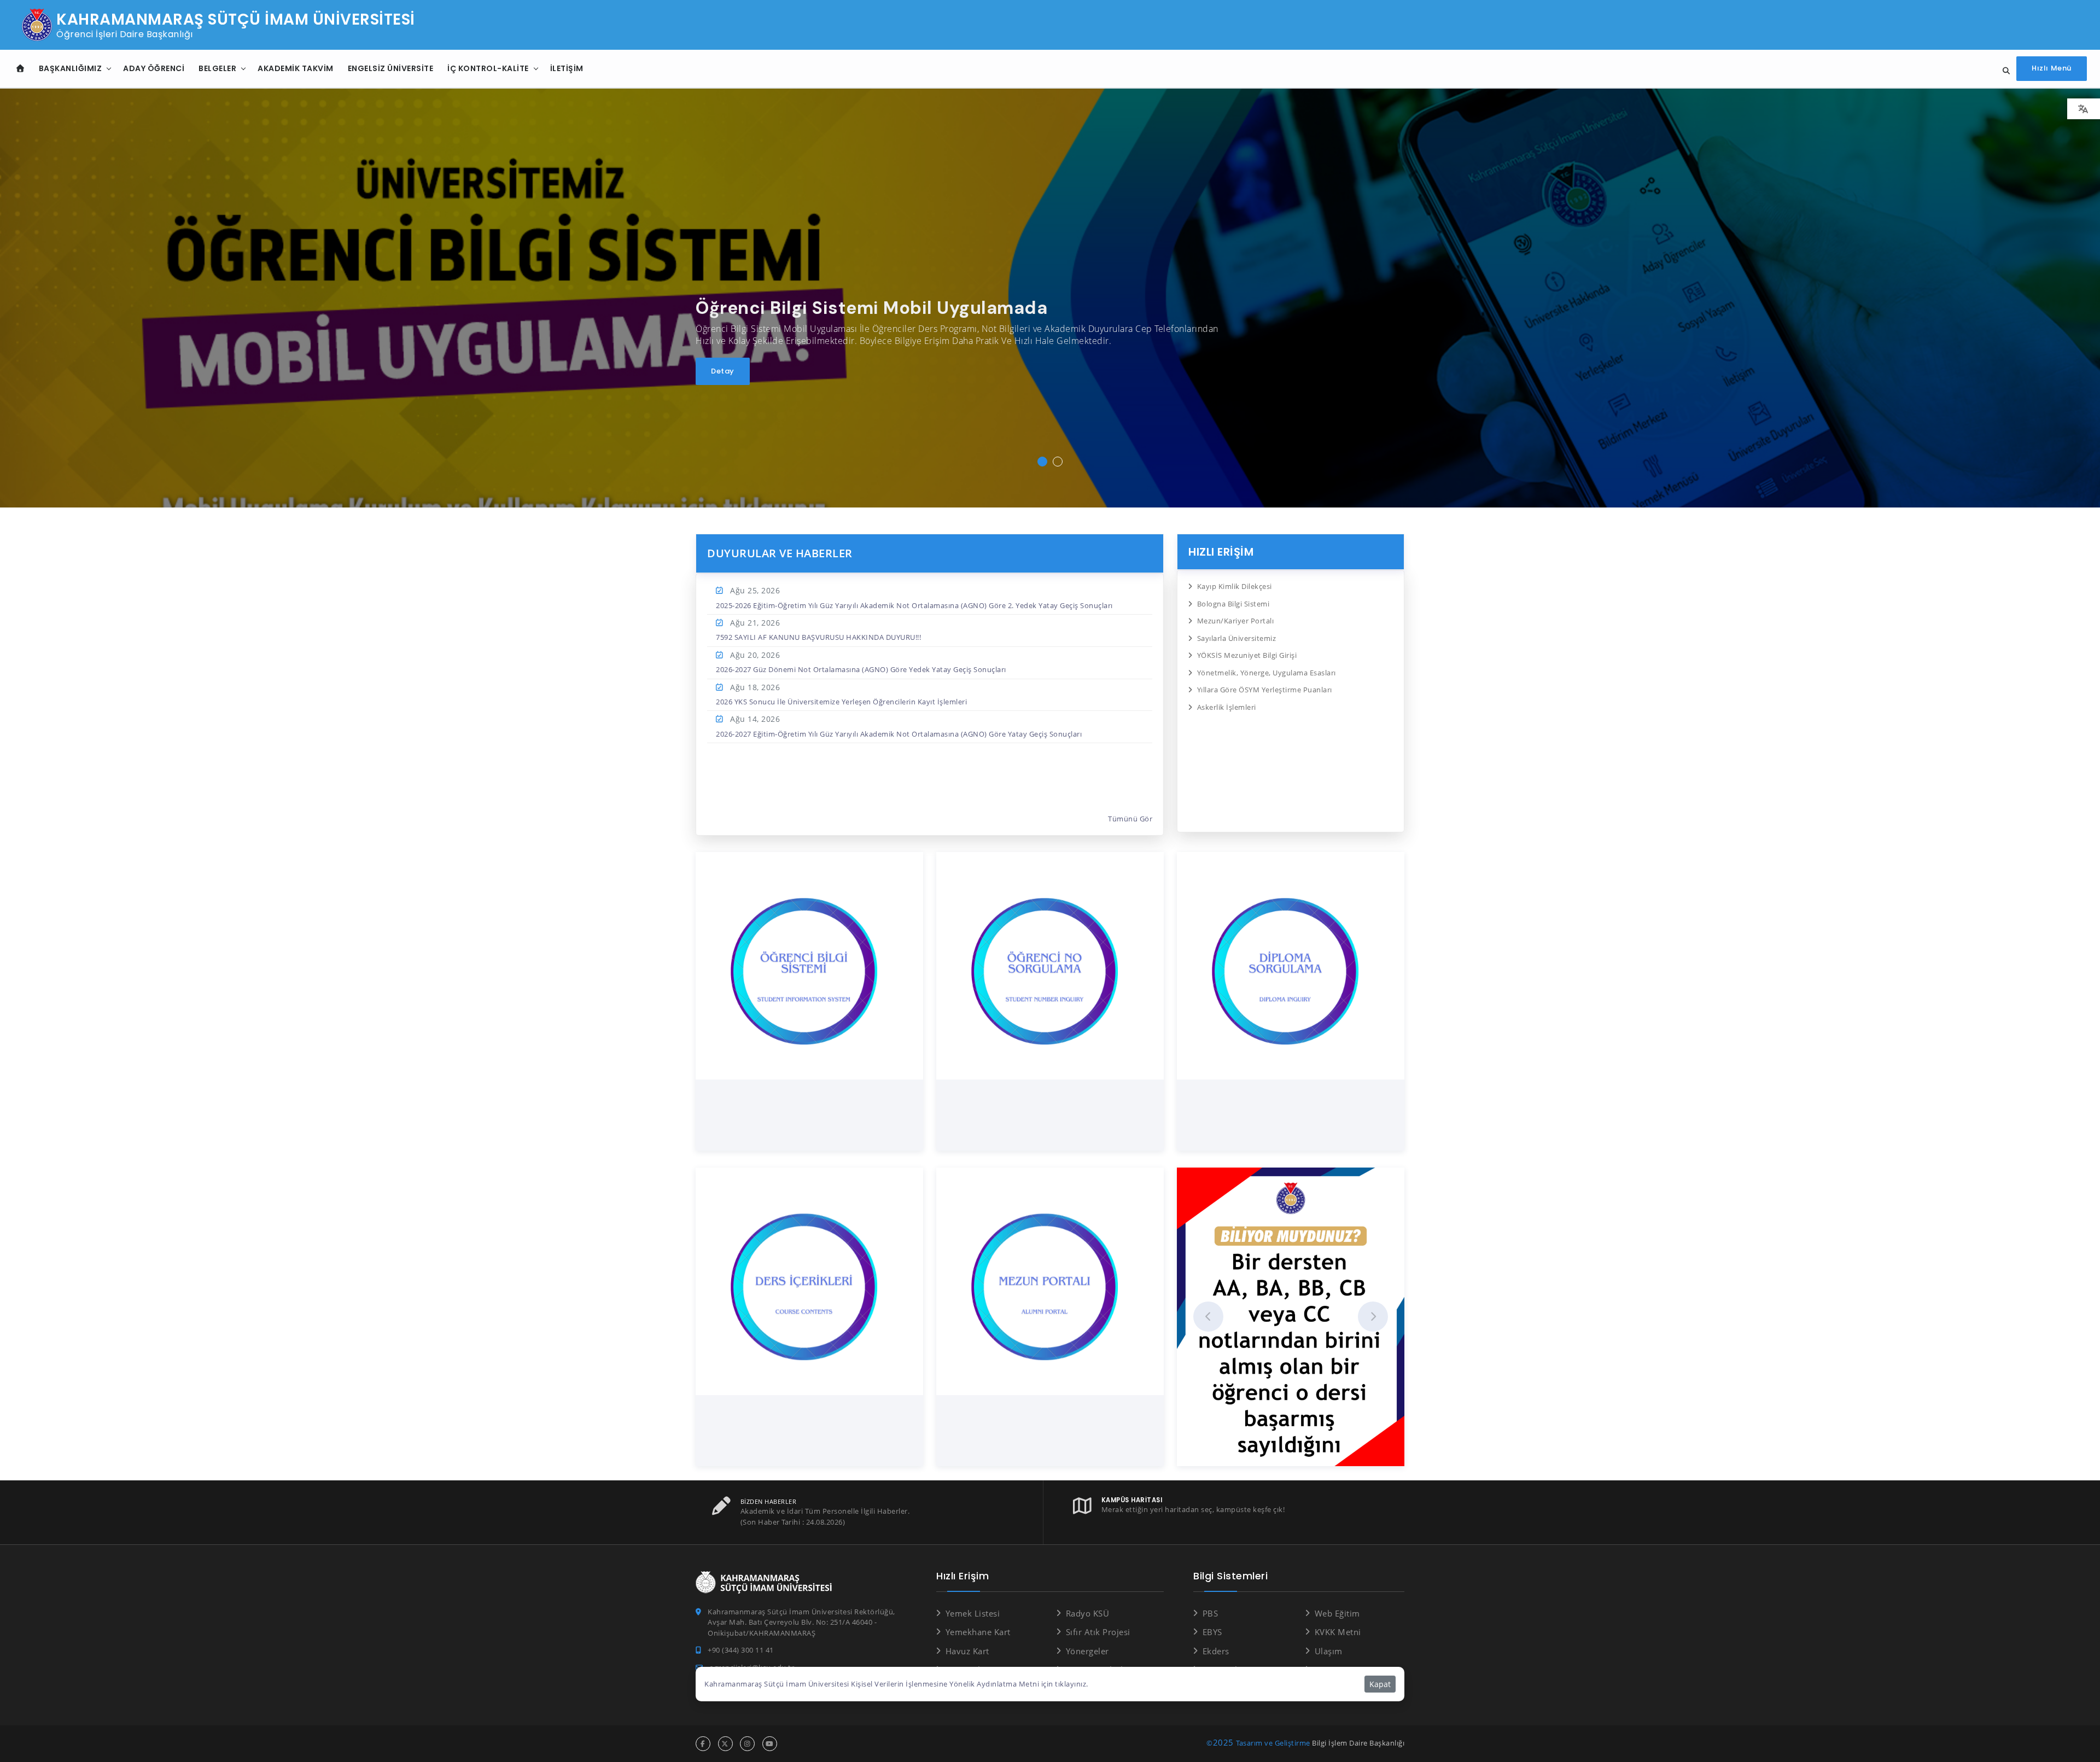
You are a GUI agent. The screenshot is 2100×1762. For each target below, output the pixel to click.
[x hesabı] (725, 1744)
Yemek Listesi (973, 1613)
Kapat (1380, 1684)
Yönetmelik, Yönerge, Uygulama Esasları (1267, 673)
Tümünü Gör (1130, 819)
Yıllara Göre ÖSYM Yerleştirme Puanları (1265, 690)
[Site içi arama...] (2003, 71)
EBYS (1212, 1632)
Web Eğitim (1337, 1613)
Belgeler (217, 68)
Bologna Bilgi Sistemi (1233, 604)
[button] (1042, 462)
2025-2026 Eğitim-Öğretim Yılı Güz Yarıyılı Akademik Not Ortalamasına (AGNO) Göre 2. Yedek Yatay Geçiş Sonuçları (914, 605)
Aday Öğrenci (154, 68)
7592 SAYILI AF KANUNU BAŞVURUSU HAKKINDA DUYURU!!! (818, 637)
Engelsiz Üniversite (391, 68)
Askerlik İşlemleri (1227, 707)
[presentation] (1208, 1317)
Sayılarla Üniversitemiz (1236, 638)
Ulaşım (1329, 1651)
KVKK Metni (1338, 1632)
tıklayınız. (1072, 1684)
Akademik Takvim (296, 68)
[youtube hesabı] (770, 1744)
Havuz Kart (967, 1651)
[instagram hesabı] (747, 1744)
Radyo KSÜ (1087, 1613)
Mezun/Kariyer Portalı (1235, 621)
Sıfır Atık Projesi (1098, 1632)
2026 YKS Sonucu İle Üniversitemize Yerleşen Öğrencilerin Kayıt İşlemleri (841, 702)
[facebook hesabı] (703, 1744)
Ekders (1216, 1651)
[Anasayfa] (21, 69)
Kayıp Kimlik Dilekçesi (1235, 586)
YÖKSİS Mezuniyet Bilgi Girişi (1247, 655)
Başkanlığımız (71, 68)
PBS (1210, 1613)
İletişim (567, 68)
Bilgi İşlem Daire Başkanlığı (1358, 1743)
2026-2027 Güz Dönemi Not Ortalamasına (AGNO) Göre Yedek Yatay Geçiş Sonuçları (861, 669)
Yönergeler (1087, 1651)
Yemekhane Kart (978, 1632)
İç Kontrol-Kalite (488, 68)
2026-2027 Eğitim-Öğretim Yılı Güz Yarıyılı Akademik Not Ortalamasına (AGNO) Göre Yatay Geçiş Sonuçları (899, 734)
